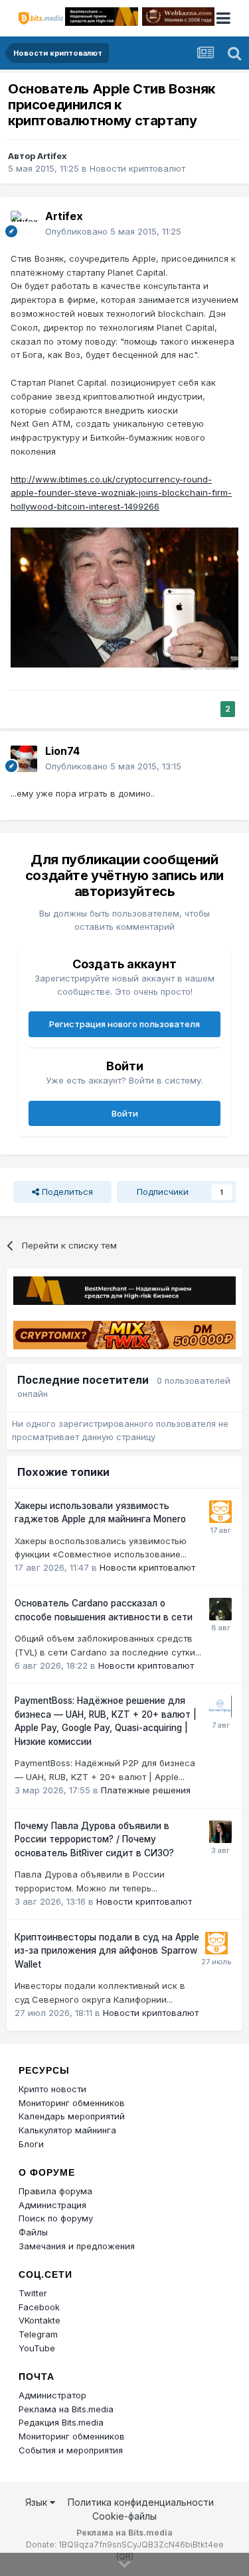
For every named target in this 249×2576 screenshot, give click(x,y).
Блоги (31, 2144)
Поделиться (66, 1192)
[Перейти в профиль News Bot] (220, 1512)
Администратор (52, 2395)
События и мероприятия (71, 2450)
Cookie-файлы (124, 2516)
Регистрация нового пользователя (124, 1024)
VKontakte (40, 2320)
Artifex (52, 156)
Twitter (33, 2293)
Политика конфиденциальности (141, 2502)
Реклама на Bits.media (66, 2409)
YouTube (37, 2348)
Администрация (52, 2205)
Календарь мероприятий (72, 2116)
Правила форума (55, 2191)
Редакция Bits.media (61, 2422)
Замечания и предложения (77, 2246)
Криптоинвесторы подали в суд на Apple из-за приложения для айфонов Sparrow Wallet (107, 1951)
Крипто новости (52, 2089)
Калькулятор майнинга (67, 2130)
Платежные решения (146, 1790)
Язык (38, 2502)
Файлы (33, 2232)
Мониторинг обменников (72, 2103)
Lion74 (62, 751)
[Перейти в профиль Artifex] (24, 224)
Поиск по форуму (56, 2218)
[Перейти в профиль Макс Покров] (220, 1707)
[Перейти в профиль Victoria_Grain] (220, 1832)
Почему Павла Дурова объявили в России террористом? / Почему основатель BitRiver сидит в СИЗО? (94, 1839)
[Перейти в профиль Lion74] (24, 759)
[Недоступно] (124, 598)
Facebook (39, 2307)
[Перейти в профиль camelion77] (220, 1609)
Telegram (38, 2334)
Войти (125, 1113)
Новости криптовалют (137, 168)
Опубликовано (113, 231)
